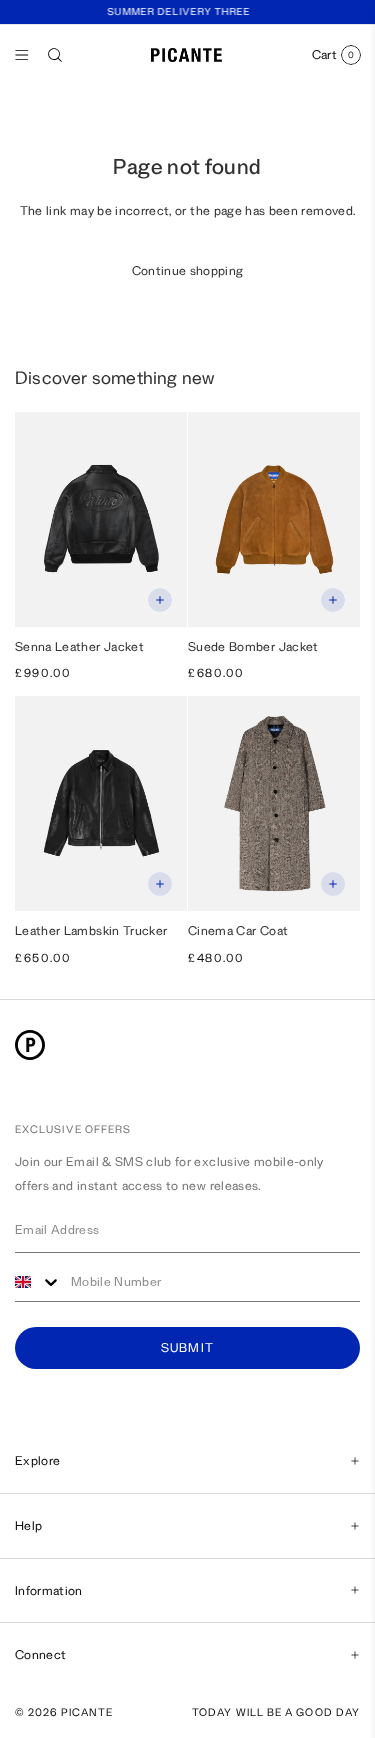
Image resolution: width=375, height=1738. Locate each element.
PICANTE (87, 1712)
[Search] (55, 55)
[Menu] (22, 55)
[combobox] (38, 1282)
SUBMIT (188, 1348)
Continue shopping (188, 270)
